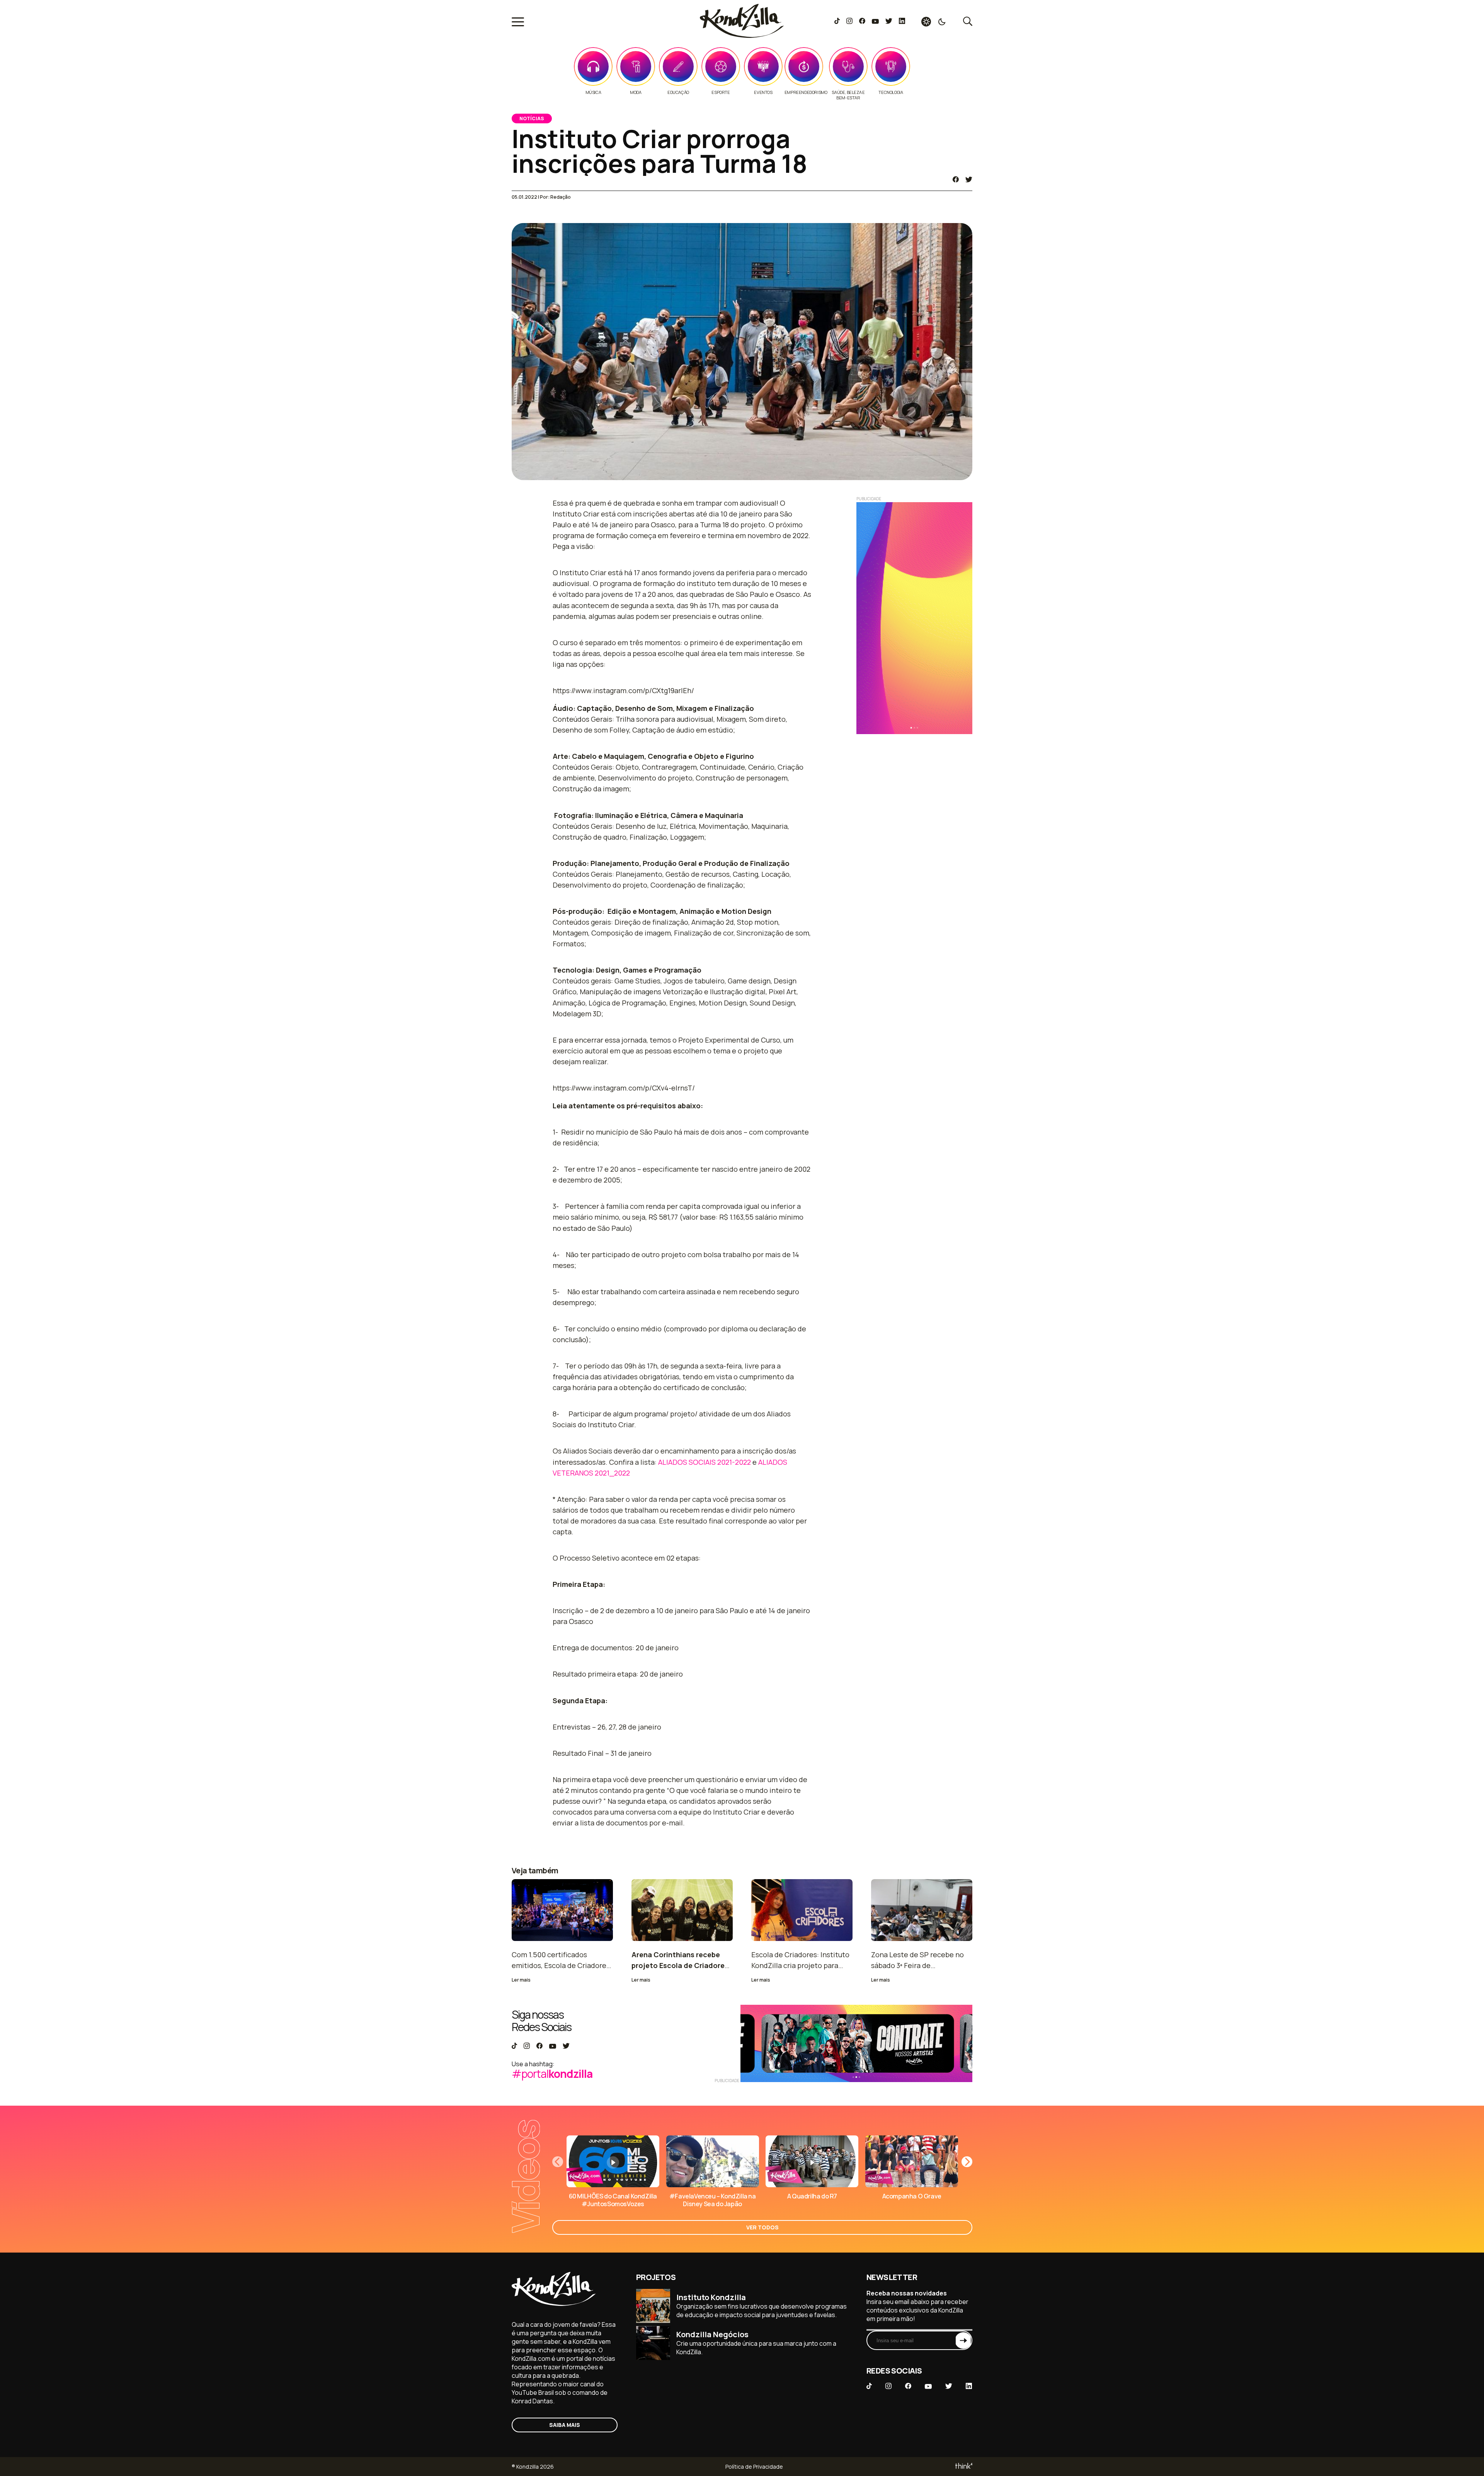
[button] (967, 2162)
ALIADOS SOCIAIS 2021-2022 (705, 1462)
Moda (636, 92)
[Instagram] (849, 22)
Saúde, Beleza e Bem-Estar (848, 95)
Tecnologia (891, 92)
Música (593, 92)
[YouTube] (875, 22)
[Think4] (963, 2467)
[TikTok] (837, 22)
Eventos (763, 92)
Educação (678, 92)
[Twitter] (889, 22)
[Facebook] (862, 22)
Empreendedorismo (806, 92)
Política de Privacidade (754, 2467)
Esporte (721, 92)
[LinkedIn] (902, 22)
